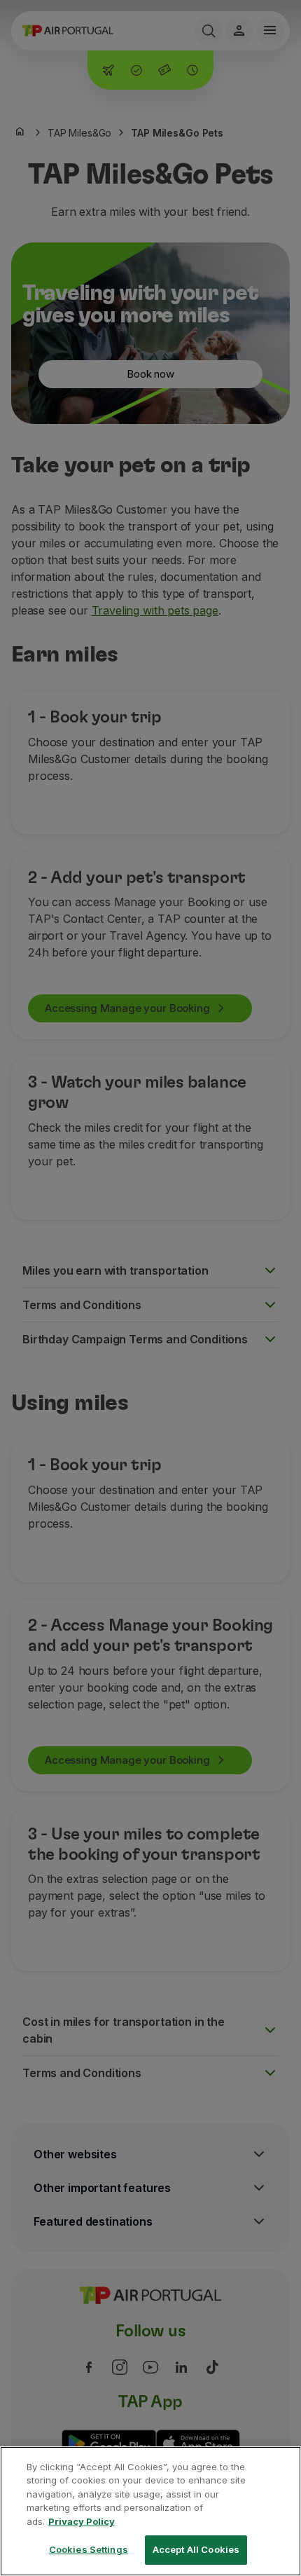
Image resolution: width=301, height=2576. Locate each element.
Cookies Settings (89, 2549)
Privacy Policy (82, 2521)
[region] (150, 2511)
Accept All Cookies (196, 2549)
